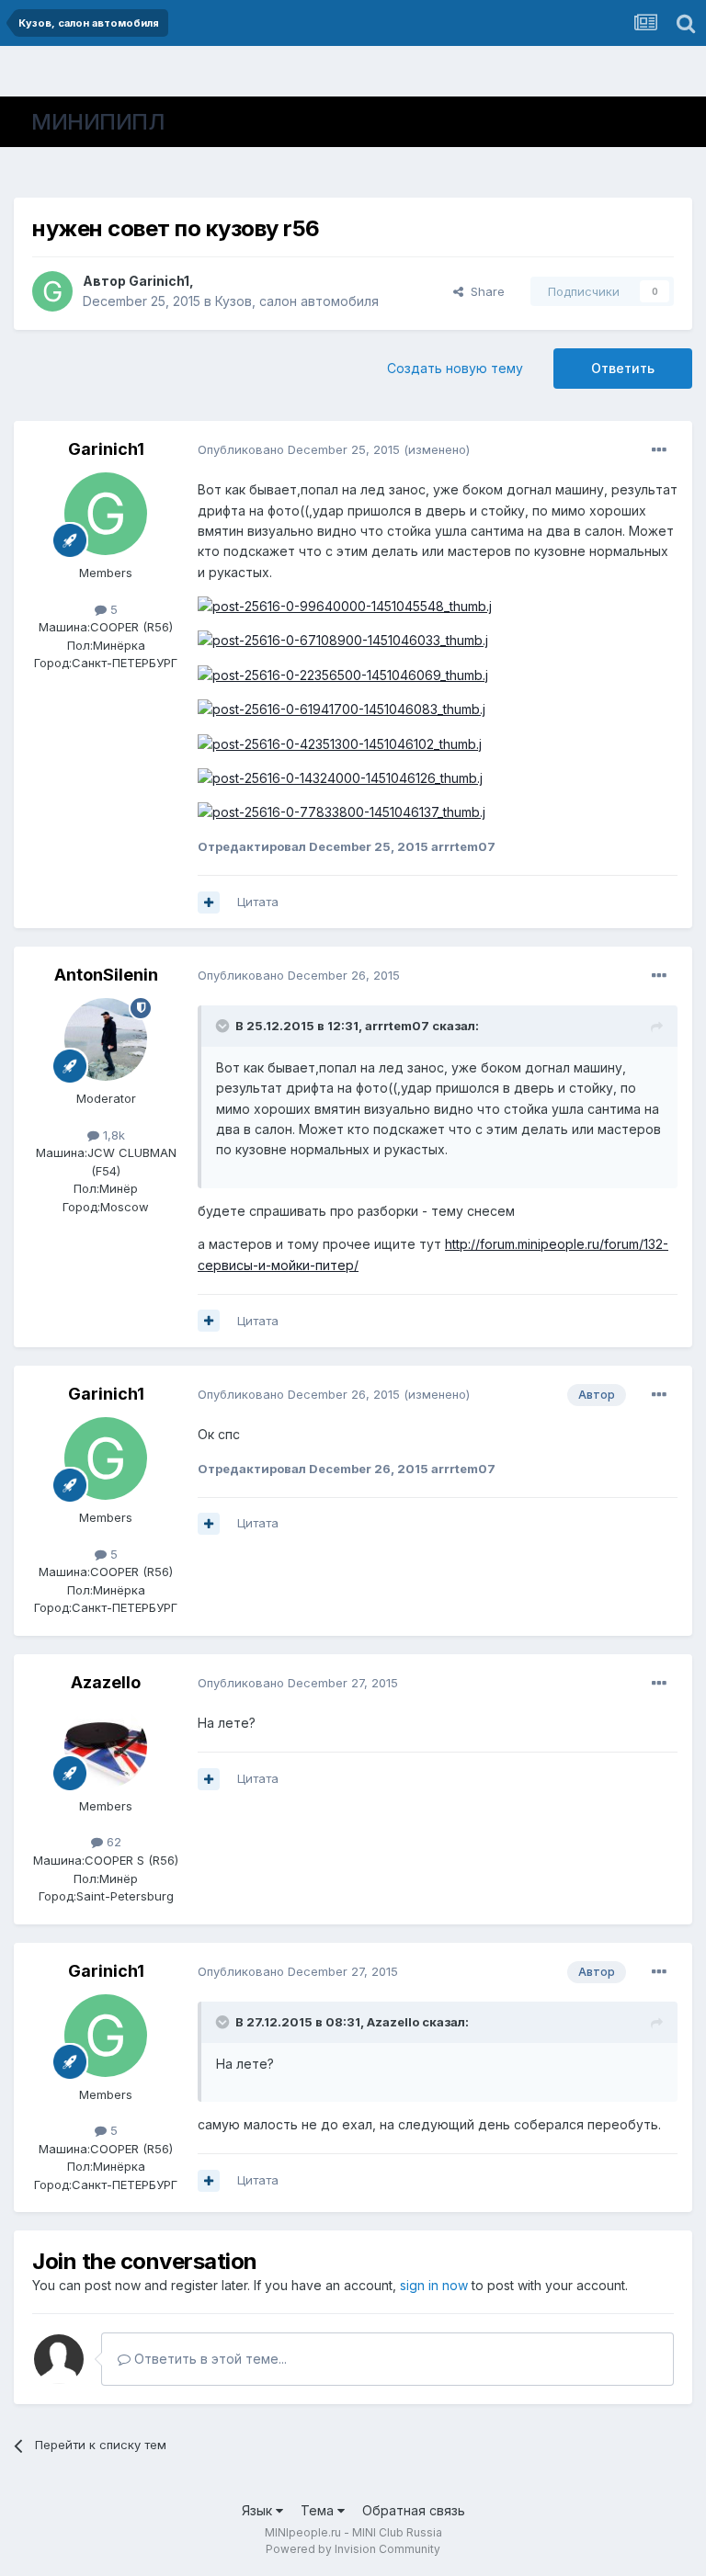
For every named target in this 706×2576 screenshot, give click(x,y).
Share (484, 291)
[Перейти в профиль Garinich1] (52, 291)
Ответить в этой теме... (209, 2359)
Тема (319, 2510)
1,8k (112, 1135)
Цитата (258, 902)
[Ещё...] (659, 450)
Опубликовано (299, 449)
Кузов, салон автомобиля (297, 301)
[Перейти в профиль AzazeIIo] (106, 1747)
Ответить (623, 368)
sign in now (434, 2285)
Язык (259, 2510)
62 (112, 1842)
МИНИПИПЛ (98, 122)
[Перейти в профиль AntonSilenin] (106, 1039)
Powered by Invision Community (353, 2549)
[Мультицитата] (209, 902)
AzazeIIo (106, 1682)
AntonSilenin (106, 975)
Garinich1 (159, 281)
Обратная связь (414, 2510)
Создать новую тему (455, 368)
